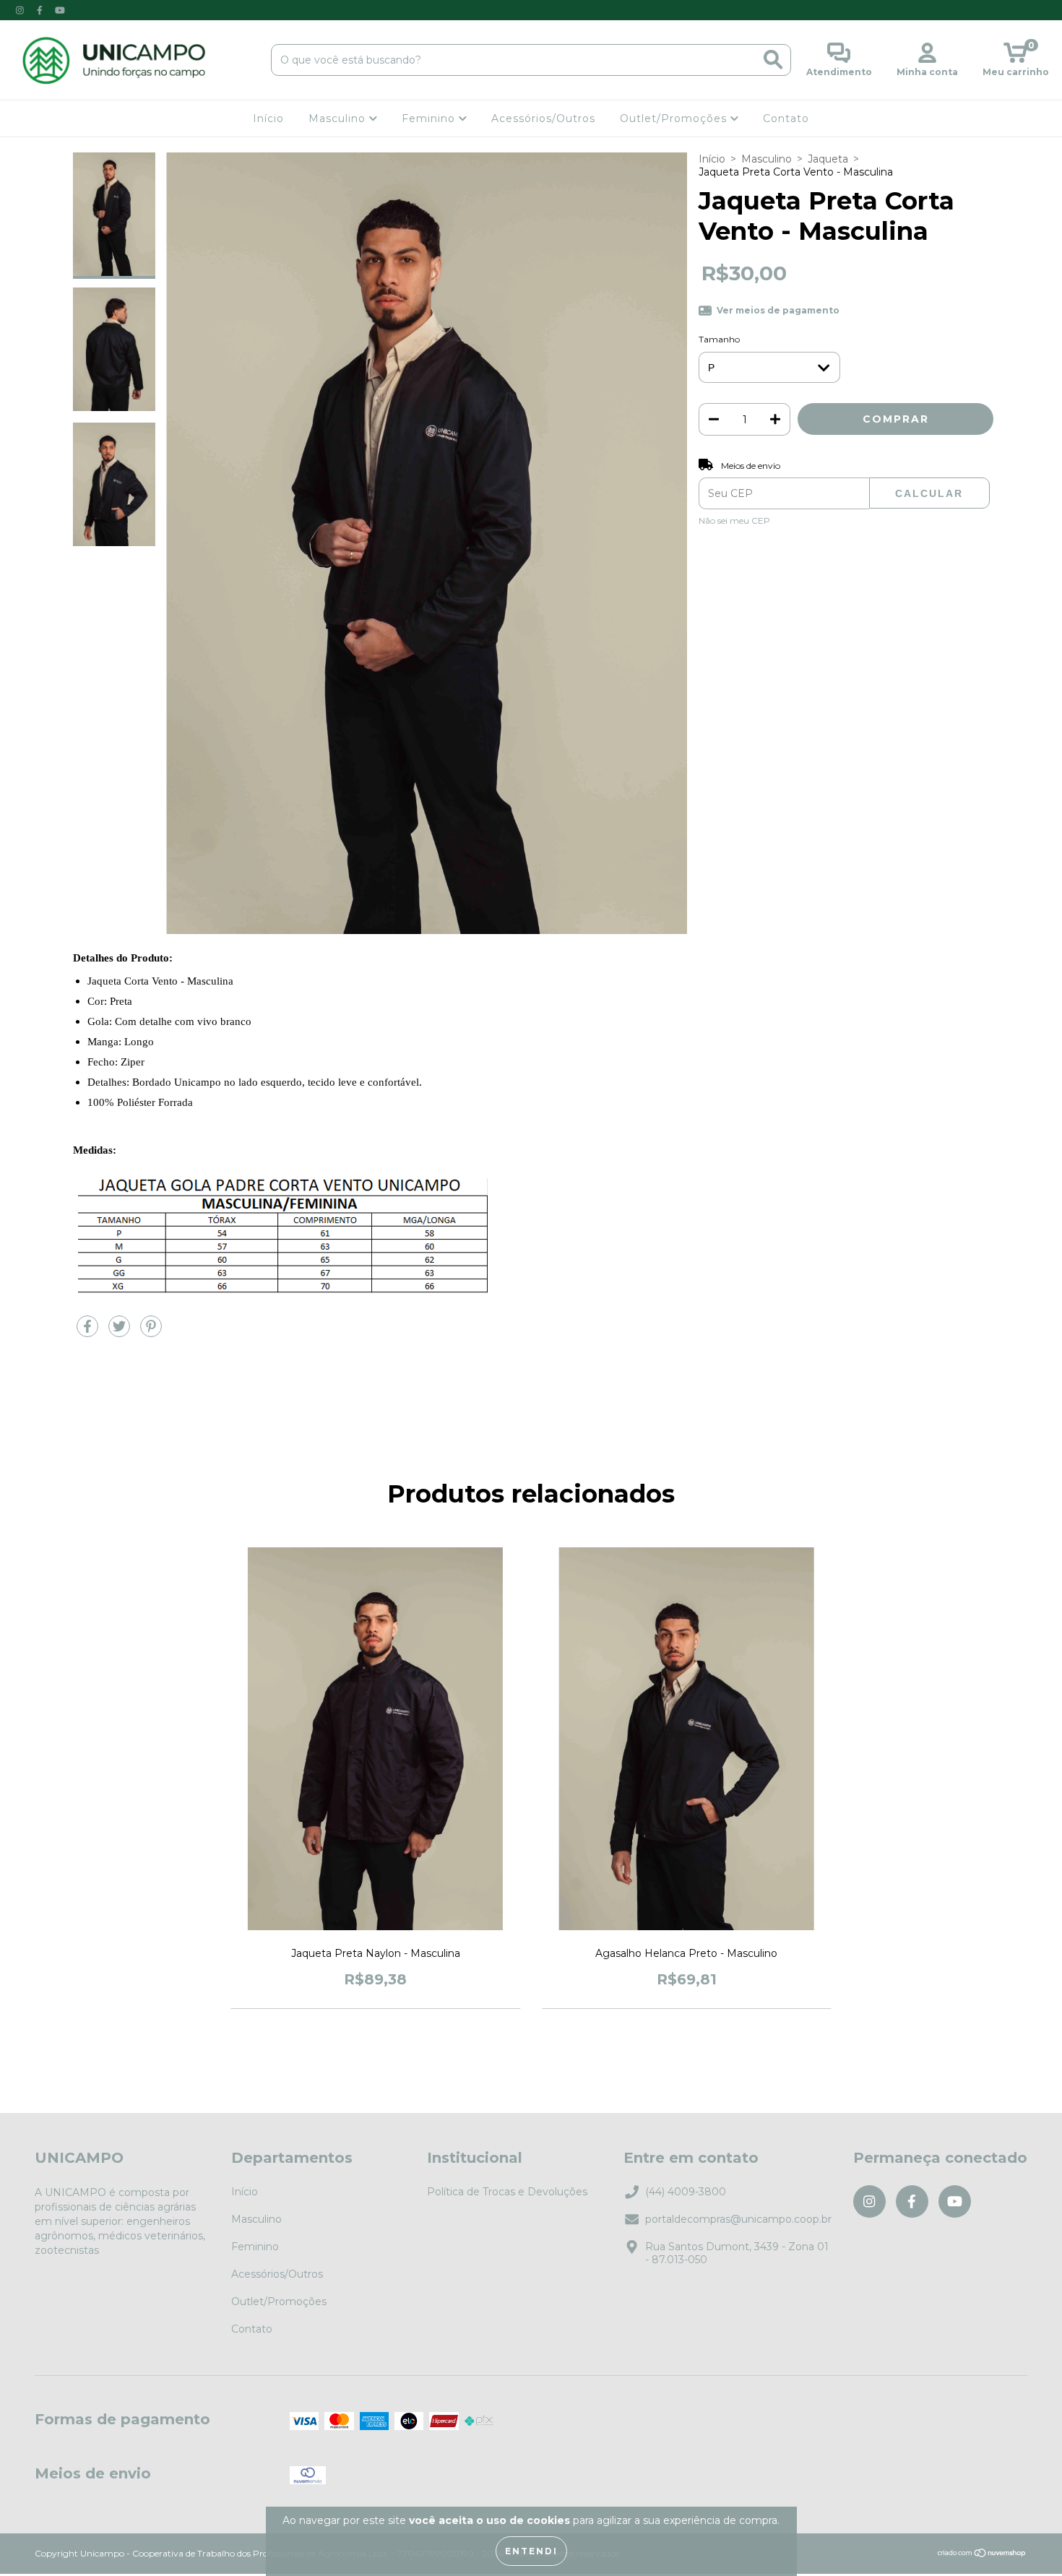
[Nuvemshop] (982, 2554)
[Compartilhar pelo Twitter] (121, 1332)
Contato (786, 118)
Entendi (531, 2551)
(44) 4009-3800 (686, 2192)
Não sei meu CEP (734, 520)
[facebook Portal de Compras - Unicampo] (41, 10)
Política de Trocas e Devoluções (507, 2192)
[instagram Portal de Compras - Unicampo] (21, 10)
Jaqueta (828, 159)
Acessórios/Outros (543, 118)
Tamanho (719, 339)
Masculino (339, 118)
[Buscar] (773, 60)
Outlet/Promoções (675, 118)
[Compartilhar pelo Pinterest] (151, 1332)
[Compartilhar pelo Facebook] (89, 1332)
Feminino (430, 118)
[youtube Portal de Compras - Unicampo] (60, 10)
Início (268, 118)
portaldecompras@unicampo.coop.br (738, 2219)
